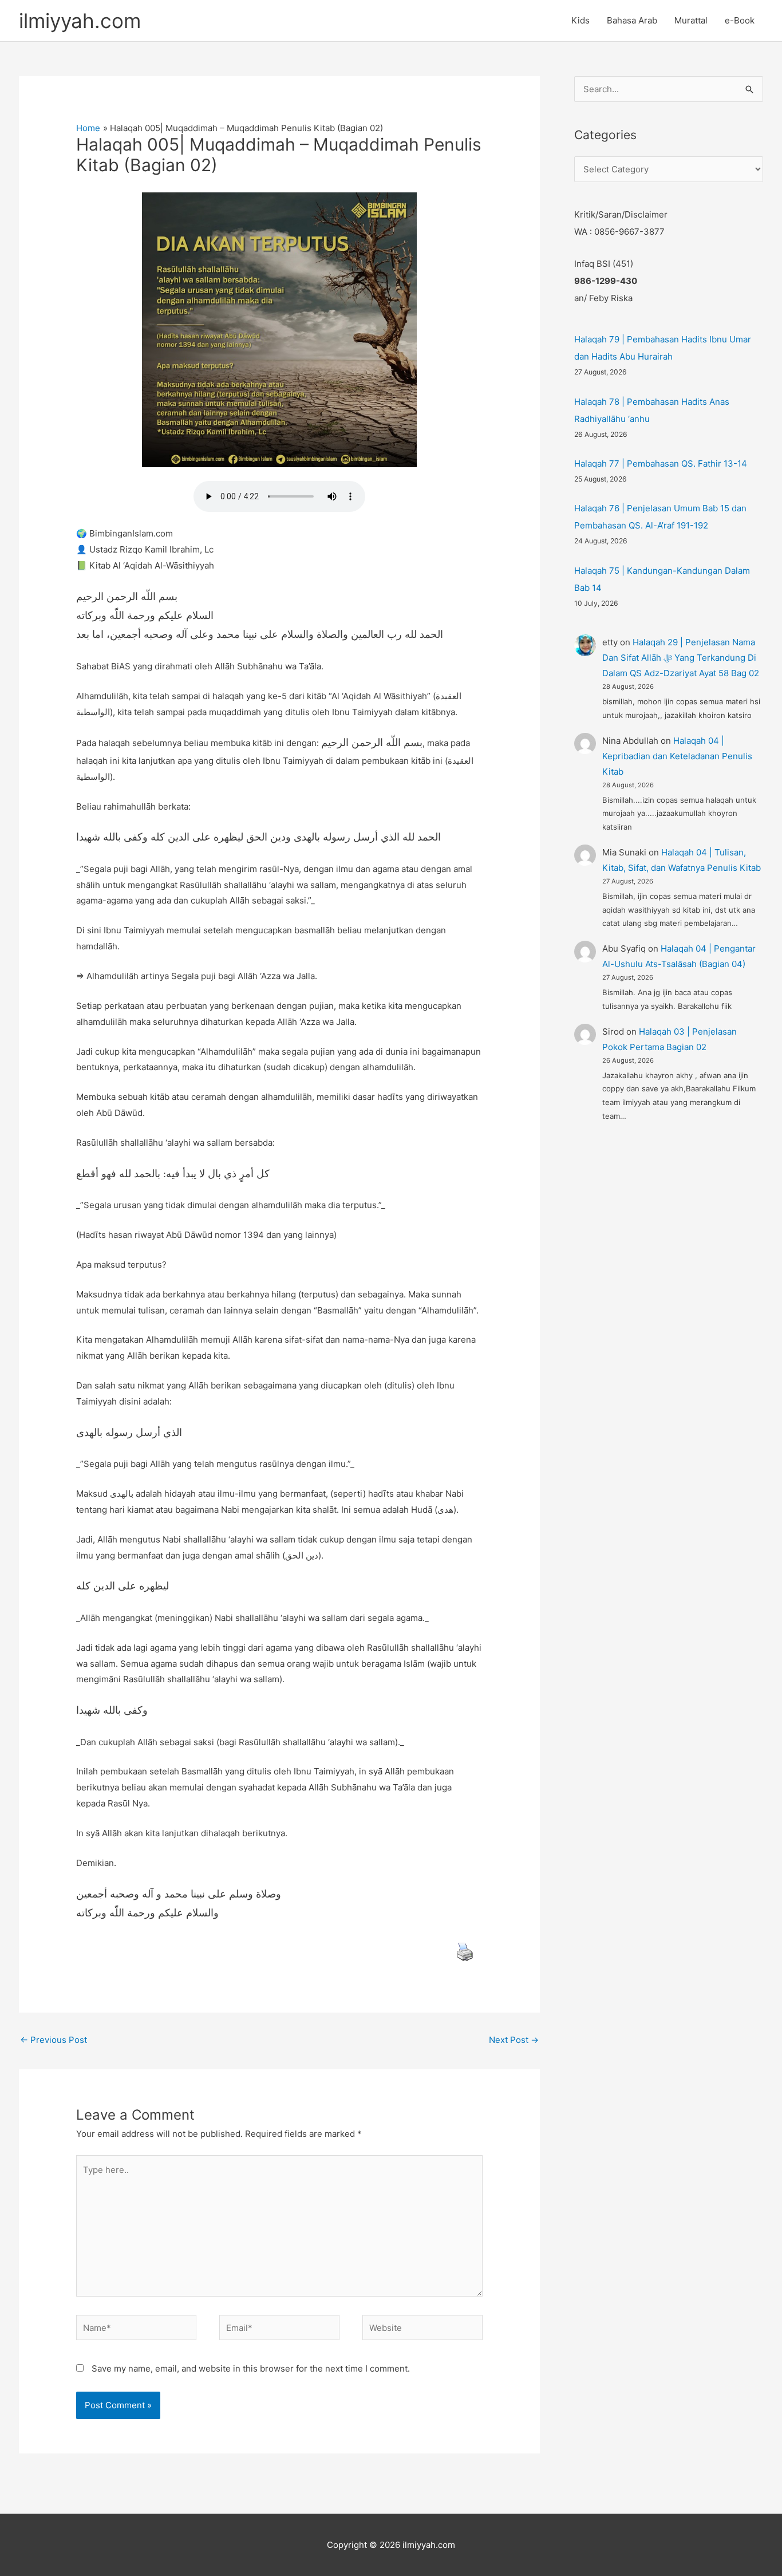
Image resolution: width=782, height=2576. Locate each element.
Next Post (514, 2040)
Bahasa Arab (632, 20)
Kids (580, 20)
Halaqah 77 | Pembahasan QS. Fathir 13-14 (661, 463)
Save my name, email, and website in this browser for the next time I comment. (251, 2368)
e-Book (740, 20)
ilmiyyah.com (80, 21)
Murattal (691, 20)
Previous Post (54, 2040)
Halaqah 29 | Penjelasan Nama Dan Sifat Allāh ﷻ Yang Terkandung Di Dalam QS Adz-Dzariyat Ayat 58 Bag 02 (681, 658)
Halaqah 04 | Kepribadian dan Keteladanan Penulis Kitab (677, 756)
